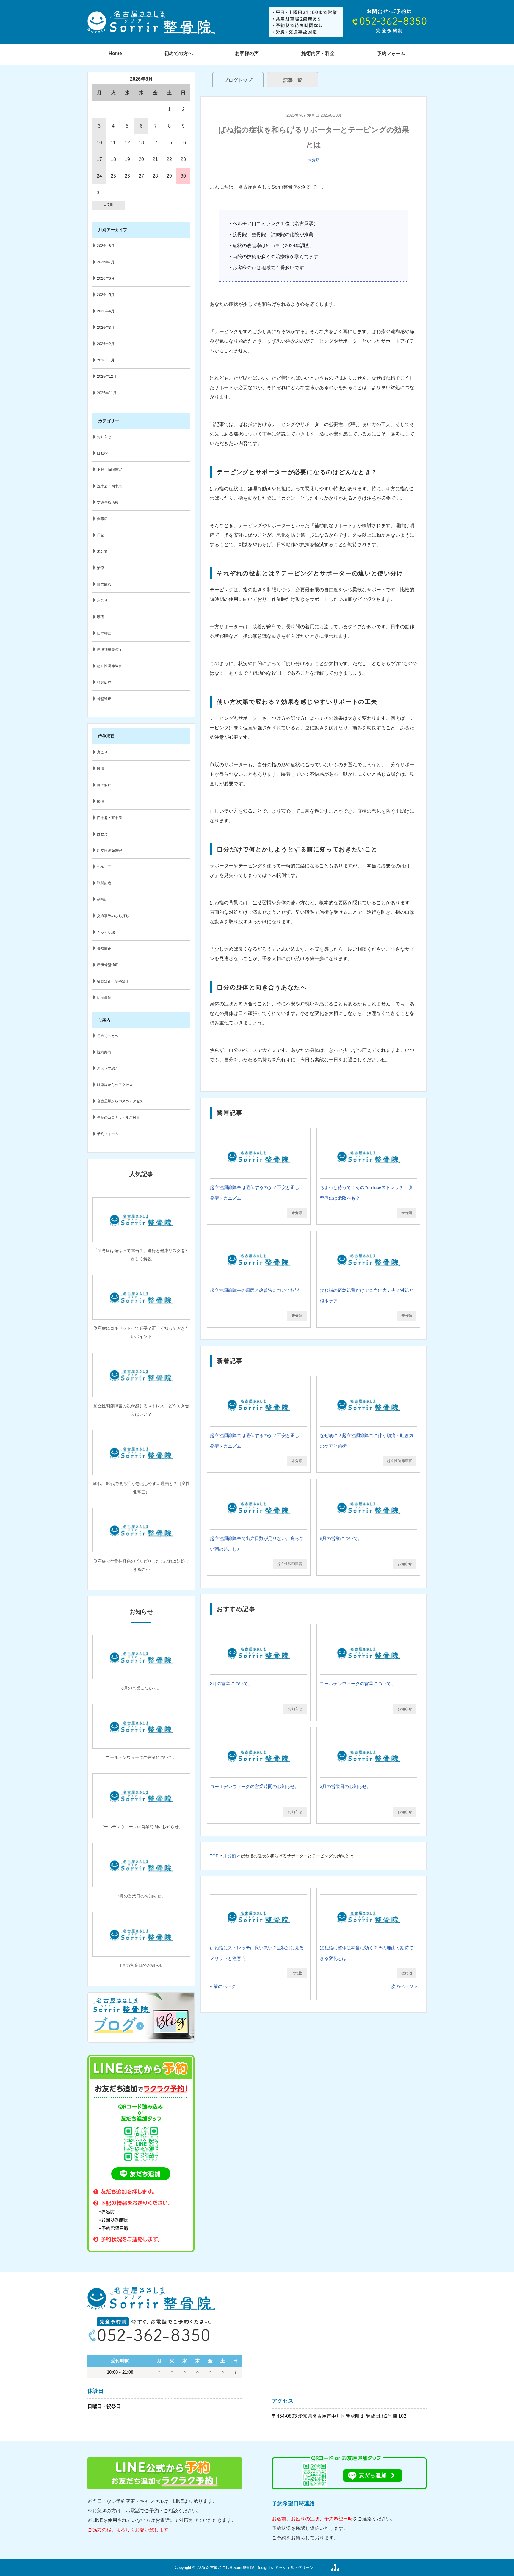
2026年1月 (106, 360)
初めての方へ (178, 53)
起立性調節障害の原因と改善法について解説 (255, 1290)
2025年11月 (107, 393)
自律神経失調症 (109, 650)
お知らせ (405, 1564)
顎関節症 (104, 682)
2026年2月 (106, 344)
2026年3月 (106, 328)
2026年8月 (106, 246)
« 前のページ (223, 1986)
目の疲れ (104, 584)
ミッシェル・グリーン (294, 2568)
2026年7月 (106, 262)
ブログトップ (238, 80)
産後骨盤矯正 (108, 965)
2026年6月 (106, 278)
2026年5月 (106, 295)
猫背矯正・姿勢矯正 (113, 981)
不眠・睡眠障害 (109, 470)
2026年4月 (106, 311)
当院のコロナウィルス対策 (118, 1118)
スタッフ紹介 (108, 1068)
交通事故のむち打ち (113, 916)
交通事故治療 (108, 502)
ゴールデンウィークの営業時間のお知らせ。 (255, 1786)
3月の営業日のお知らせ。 (345, 1786)
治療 (101, 568)
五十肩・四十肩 (109, 486)
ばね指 (297, 1973)
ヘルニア (104, 867)
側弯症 (102, 519)
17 (99, 159)
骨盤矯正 (104, 699)
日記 (101, 535)
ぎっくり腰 (106, 932)
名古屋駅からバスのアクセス (120, 1101)
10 (99, 143)
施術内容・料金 (318, 53)
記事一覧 (293, 80)
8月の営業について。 (341, 1538)
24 (99, 176)
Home (115, 53)
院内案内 (104, 1052)
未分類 (314, 160)
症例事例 (104, 998)
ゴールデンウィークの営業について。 (358, 1683)
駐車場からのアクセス (115, 1085)
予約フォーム (391, 53)
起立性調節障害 (399, 1461)
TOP (214, 1856)
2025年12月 (107, 377)
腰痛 (101, 617)
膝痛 (101, 801)
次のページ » (404, 1986)
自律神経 (104, 633)
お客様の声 (247, 53)
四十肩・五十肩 (109, 818)
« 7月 (109, 205)
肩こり (102, 601)
